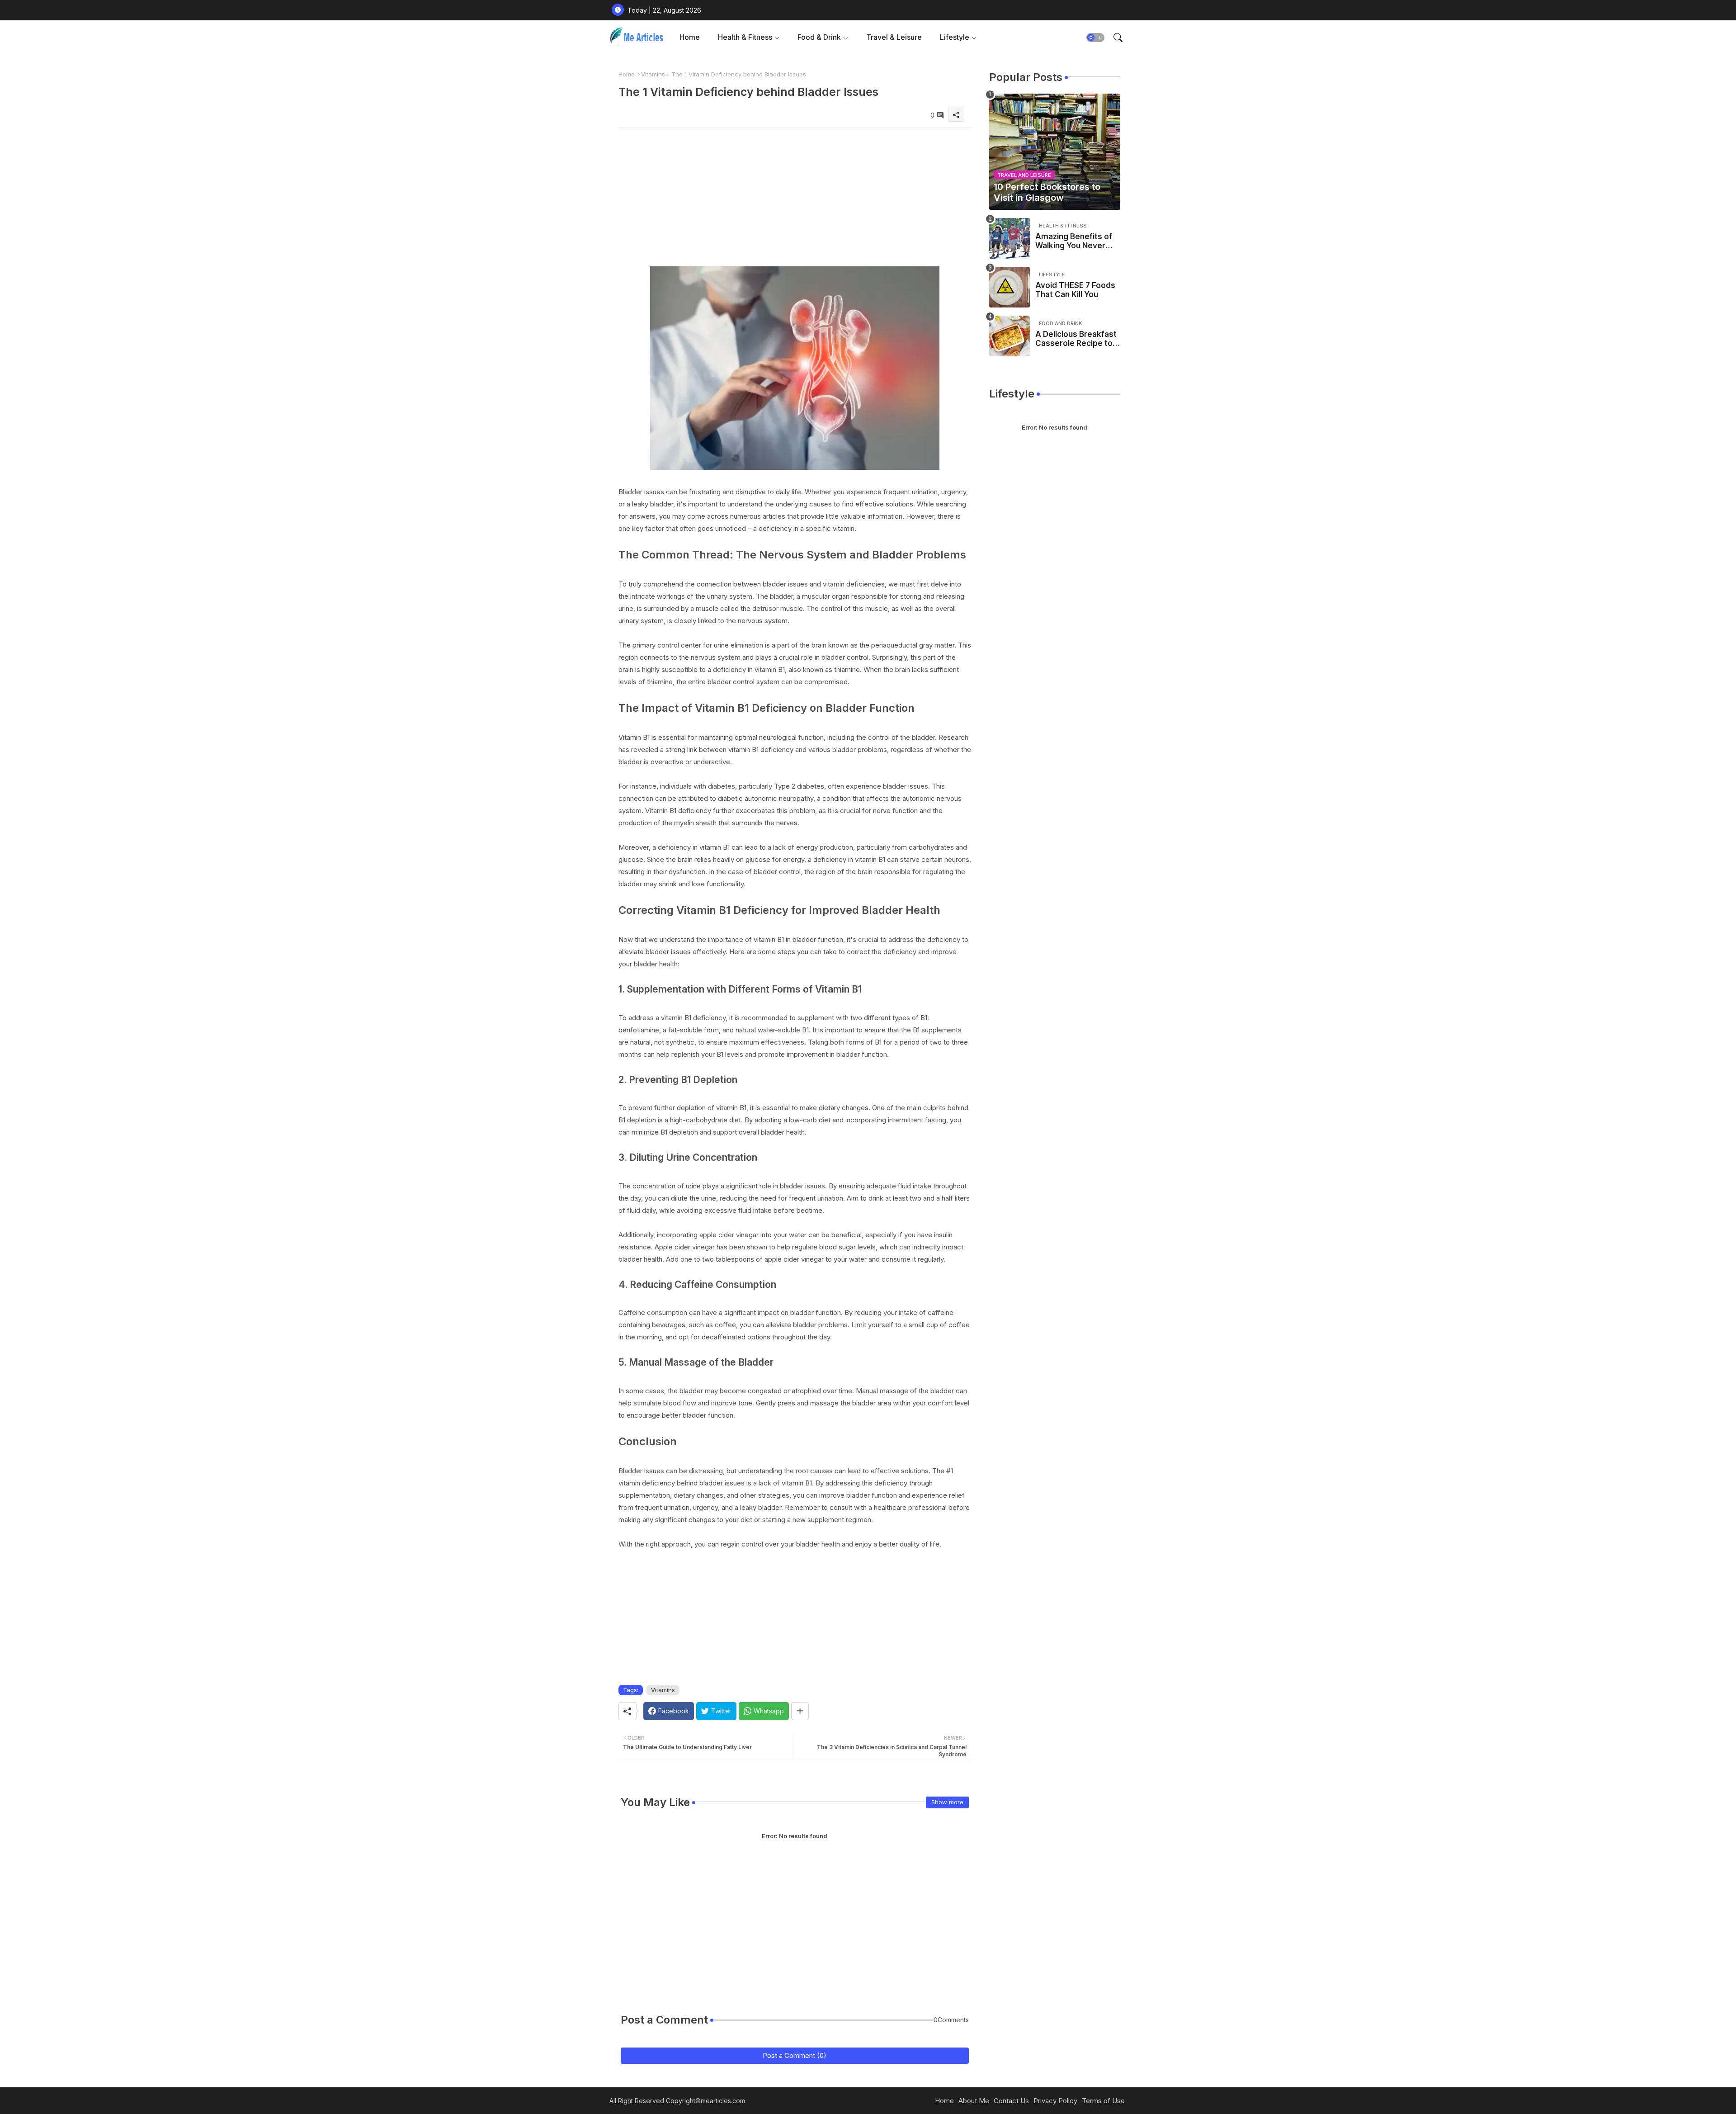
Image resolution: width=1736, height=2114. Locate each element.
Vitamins (653, 74)
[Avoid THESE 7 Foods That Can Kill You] (1010, 287)
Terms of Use (1103, 2101)
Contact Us (1011, 2101)
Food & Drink (819, 37)
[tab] (690, 37)
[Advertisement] (795, 191)
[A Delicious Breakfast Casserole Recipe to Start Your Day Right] (1010, 336)
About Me (974, 2101)
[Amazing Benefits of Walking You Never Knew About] (1010, 238)
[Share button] (800, 1711)
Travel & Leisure (894, 37)
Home (690, 37)
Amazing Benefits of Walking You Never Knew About (1074, 241)
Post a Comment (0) (795, 2055)
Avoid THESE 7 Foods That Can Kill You (1075, 290)
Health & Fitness (745, 37)
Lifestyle (955, 37)
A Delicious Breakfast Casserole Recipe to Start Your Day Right (1076, 339)
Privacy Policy (1055, 2101)
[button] (1095, 38)
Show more (947, 1802)
